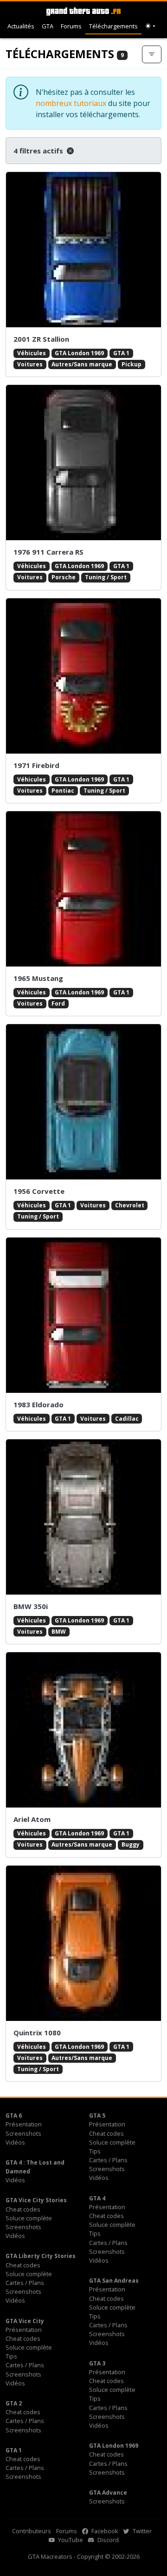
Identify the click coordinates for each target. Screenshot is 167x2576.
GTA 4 (97, 2198)
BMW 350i (31, 1606)
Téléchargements (113, 26)
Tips (95, 2151)
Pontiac (63, 791)
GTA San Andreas (114, 2281)
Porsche (64, 577)
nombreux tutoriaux (71, 103)
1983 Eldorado (39, 1404)
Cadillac (127, 1419)
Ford (58, 1003)
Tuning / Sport (106, 577)
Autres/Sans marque (82, 364)
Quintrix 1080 (37, 2033)
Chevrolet (130, 1205)
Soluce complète (112, 2142)
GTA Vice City (25, 2321)
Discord (107, 2540)
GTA (48, 26)
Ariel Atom (32, 1819)
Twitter (141, 2531)
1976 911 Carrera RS (48, 552)
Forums (71, 26)
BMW (59, 1632)
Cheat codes (106, 2133)
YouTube (70, 2540)
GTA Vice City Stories (36, 2200)
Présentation (24, 2124)
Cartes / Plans (108, 2160)
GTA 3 (97, 2363)
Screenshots (23, 2133)
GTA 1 (121, 353)
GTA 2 (14, 2403)
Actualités (21, 26)
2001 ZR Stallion (41, 339)
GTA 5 (97, 2116)
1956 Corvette (39, 1191)
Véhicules (32, 353)
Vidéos (15, 2142)
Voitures (30, 364)
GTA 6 (14, 2116)
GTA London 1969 (79, 353)
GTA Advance (108, 2493)
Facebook (104, 2531)
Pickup (132, 364)
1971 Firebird (36, 765)
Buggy (131, 1844)
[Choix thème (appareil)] (150, 26)
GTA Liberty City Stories (41, 2256)
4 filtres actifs (39, 151)
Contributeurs (32, 2531)
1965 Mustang (38, 978)
